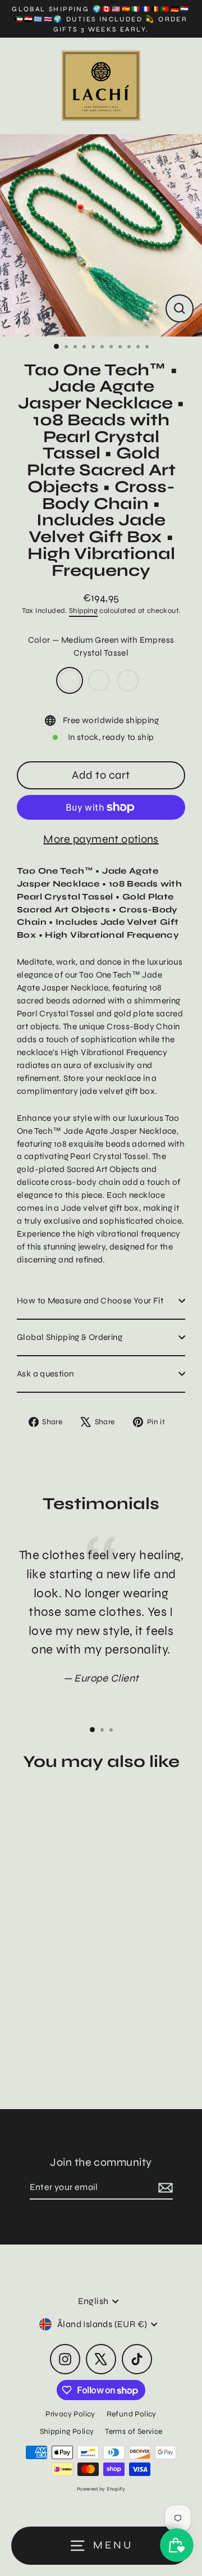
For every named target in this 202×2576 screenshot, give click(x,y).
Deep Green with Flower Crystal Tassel (99, 680)
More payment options (101, 839)
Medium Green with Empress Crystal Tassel (70, 680)
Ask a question (45, 1374)
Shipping (83, 611)
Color (101, 646)
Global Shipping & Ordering (70, 1337)
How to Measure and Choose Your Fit (90, 1301)
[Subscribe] (164, 2188)
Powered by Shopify (101, 2489)
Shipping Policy (67, 2431)
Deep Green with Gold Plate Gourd (128, 680)
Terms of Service (134, 2431)
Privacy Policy (70, 2414)
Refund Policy (132, 2414)
